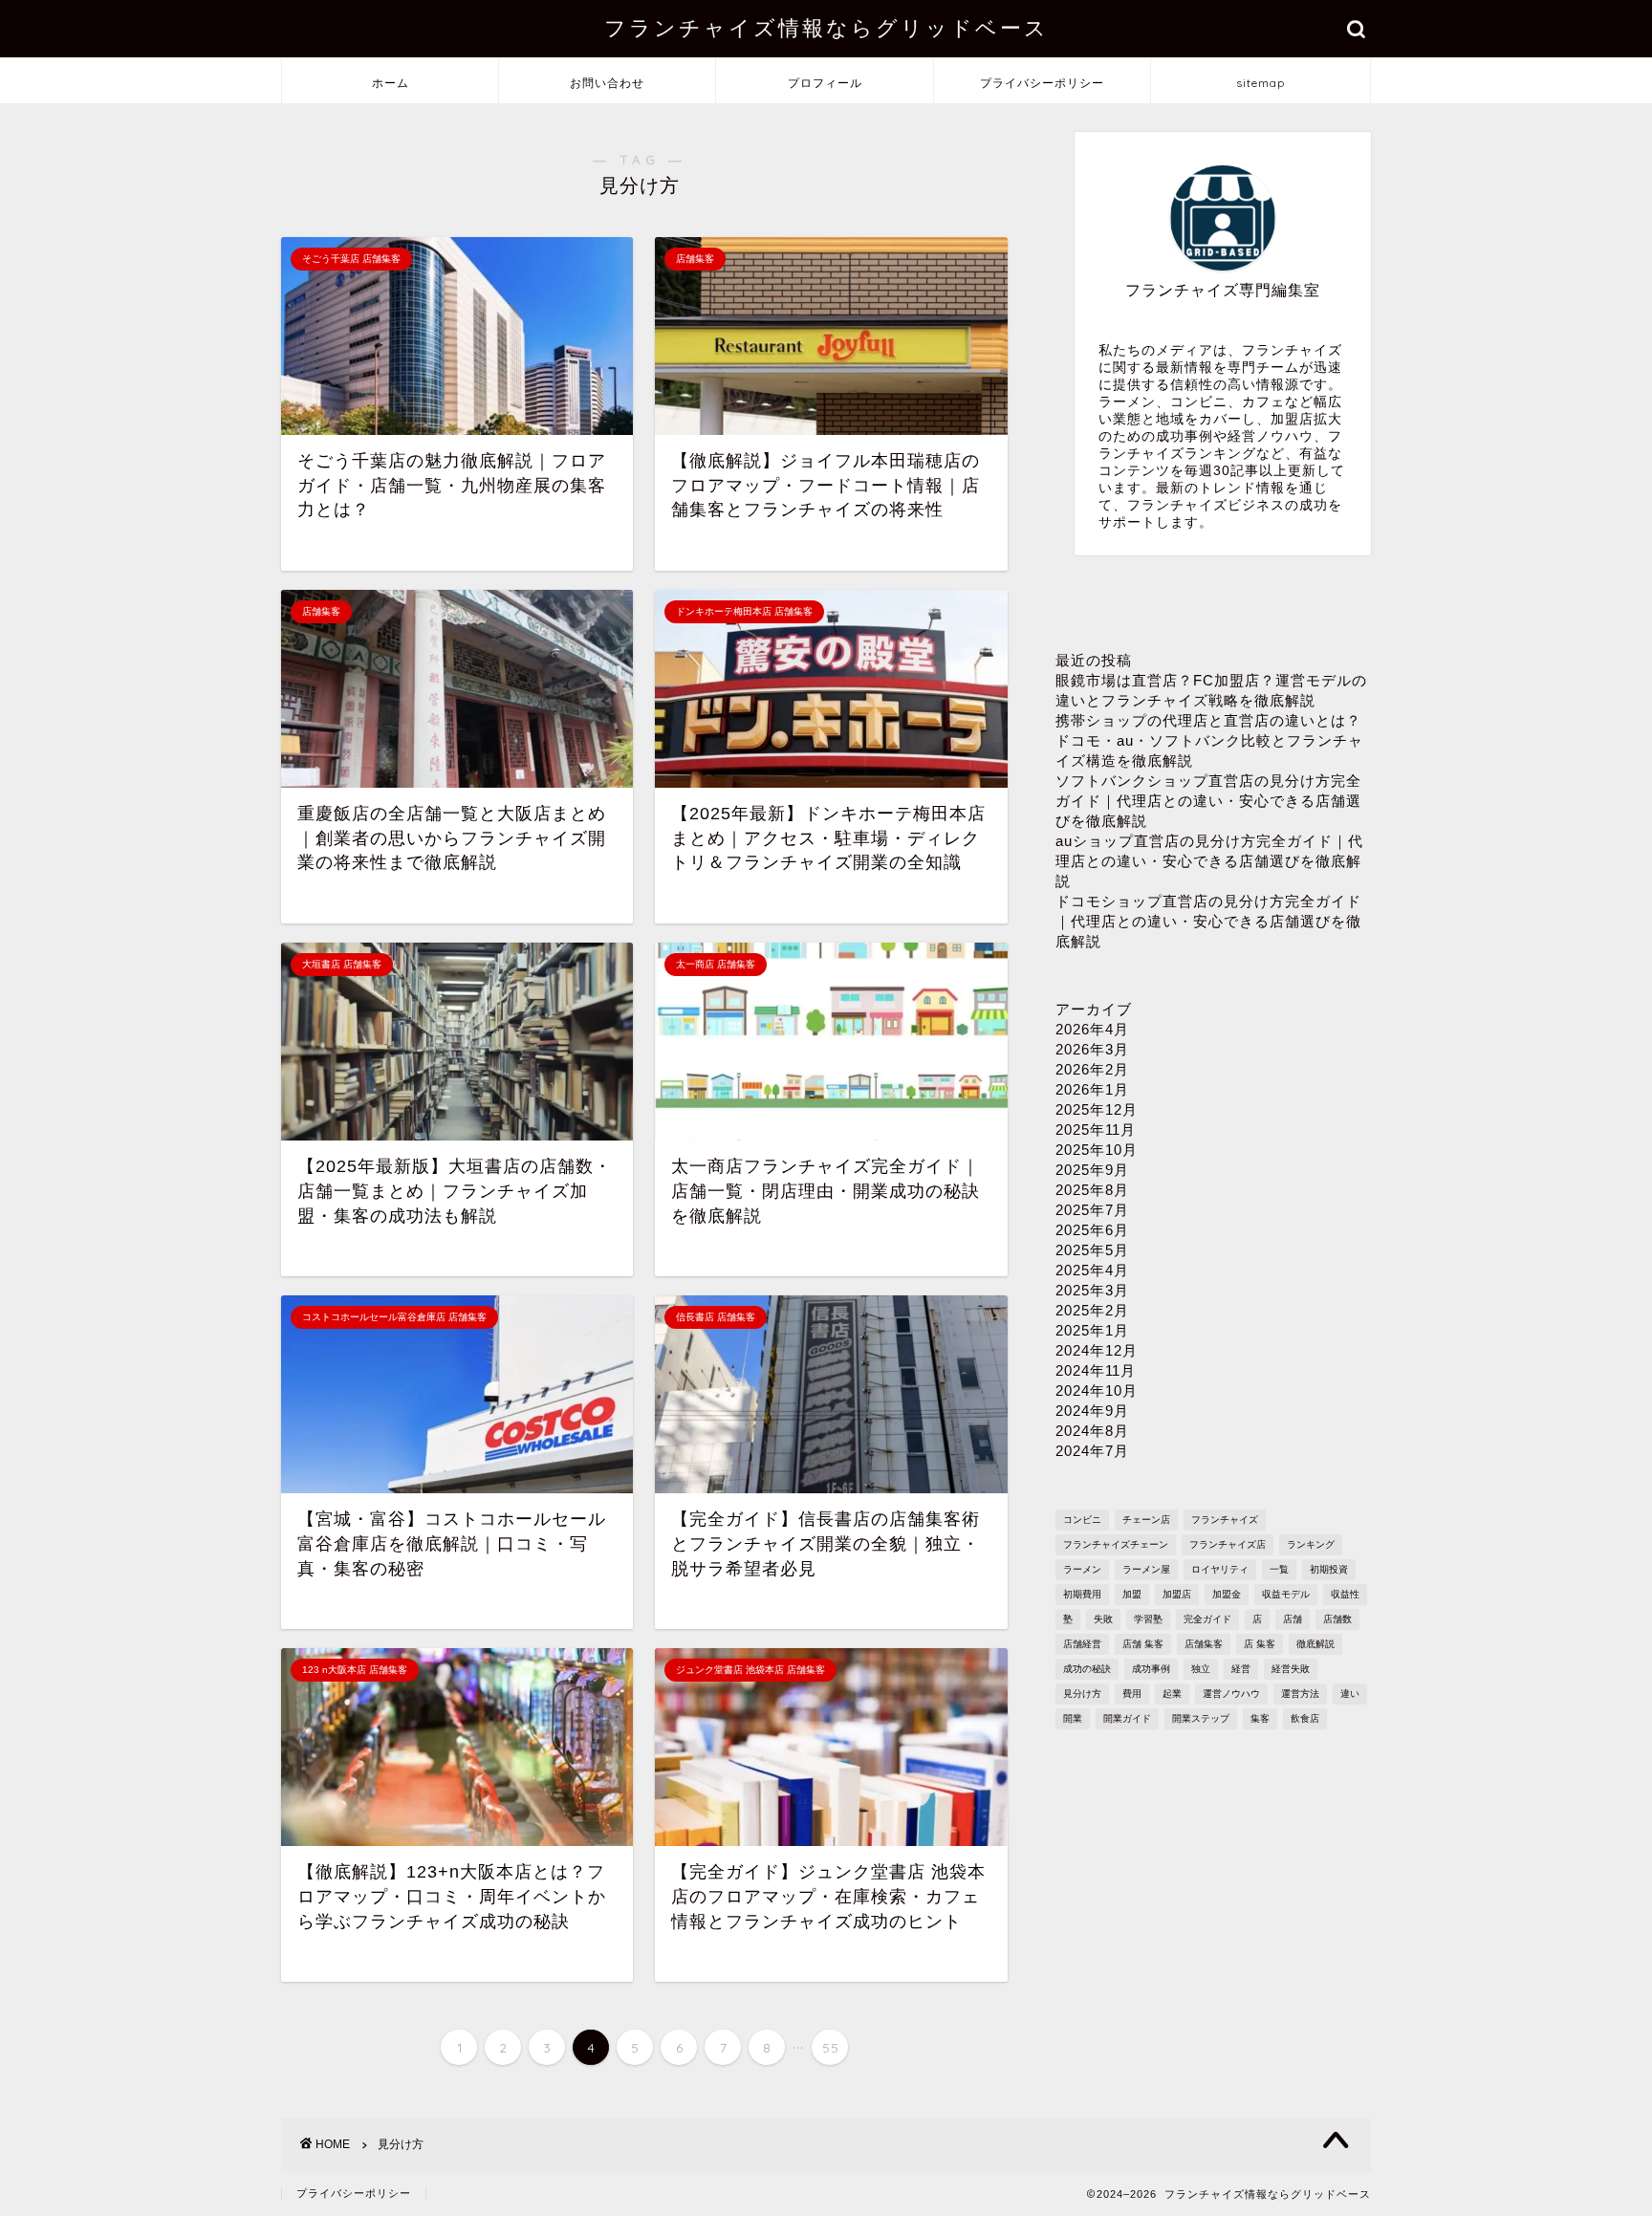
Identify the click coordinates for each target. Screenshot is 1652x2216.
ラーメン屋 (1146, 1569)
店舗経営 (1082, 1644)
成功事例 (1151, 1669)
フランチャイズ (1225, 1520)
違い (1350, 1694)
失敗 (1103, 1619)
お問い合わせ (607, 83)
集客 (1260, 1718)
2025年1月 (1092, 1330)
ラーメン (1082, 1569)
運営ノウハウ (1231, 1694)
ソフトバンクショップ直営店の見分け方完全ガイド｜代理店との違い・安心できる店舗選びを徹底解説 (1208, 801)
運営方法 (1300, 1694)
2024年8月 (1092, 1431)
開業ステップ (1201, 1718)
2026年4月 (1092, 1029)
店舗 (1293, 1619)
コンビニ (1082, 1520)
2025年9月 (1092, 1170)
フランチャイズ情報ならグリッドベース (826, 27)
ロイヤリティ (1220, 1569)
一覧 (1279, 1569)
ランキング (1311, 1544)
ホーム (391, 83)
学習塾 (1148, 1619)
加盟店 (1177, 1594)
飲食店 (1305, 1718)
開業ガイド (1127, 1718)
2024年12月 (1097, 1350)
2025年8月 (1092, 1190)
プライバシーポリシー (1042, 83)
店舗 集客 (1143, 1644)
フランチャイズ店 (1228, 1544)
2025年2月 (1092, 1310)
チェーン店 (1146, 1520)
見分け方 (1082, 1694)
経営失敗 (1291, 1669)
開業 (1073, 1718)
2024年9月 (1092, 1411)
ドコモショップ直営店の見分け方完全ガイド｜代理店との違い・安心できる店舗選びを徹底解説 (1208, 921)
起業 (1172, 1694)
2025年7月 (1092, 1210)
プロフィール (825, 83)
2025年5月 (1092, 1250)
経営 (1241, 1669)
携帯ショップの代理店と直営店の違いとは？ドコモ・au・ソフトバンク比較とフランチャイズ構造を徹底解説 (1209, 740)
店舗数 (1337, 1619)
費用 (1132, 1694)
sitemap (1261, 83)
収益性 (1345, 1594)
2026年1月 (1092, 1089)
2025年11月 (1096, 1130)
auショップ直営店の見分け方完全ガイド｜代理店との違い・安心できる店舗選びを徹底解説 (1209, 861)
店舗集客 (1204, 1644)
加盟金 (1227, 1594)
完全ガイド (1207, 1619)
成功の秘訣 (1087, 1669)
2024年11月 (1096, 1370)
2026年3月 (1092, 1049)
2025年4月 (1092, 1270)
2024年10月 (1097, 1390)
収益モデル (1286, 1594)
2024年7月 (1092, 1451)
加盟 (1132, 1594)
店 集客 (1260, 1644)
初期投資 (1329, 1569)
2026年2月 (1092, 1069)
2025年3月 (1092, 1290)
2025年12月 (1097, 1109)
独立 (1201, 1669)
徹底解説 (1315, 1644)
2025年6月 (1092, 1230)
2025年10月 (1097, 1150)
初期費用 (1082, 1594)
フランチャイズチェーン (1116, 1544)
